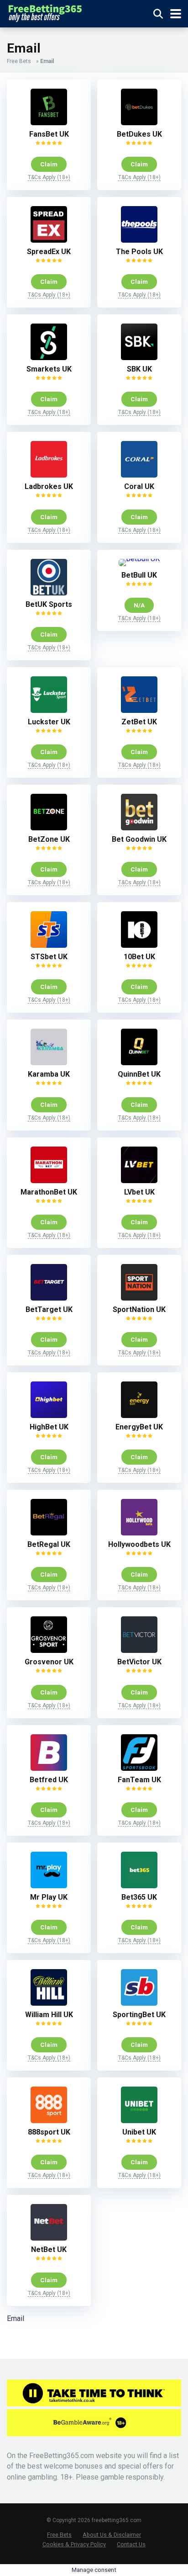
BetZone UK (49, 839)
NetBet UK (49, 2249)
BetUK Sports (49, 604)
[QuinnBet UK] (139, 1063)
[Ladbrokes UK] (49, 475)
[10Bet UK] (139, 945)
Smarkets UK (49, 369)
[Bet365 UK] (139, 1886)
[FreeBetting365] (45, 13)
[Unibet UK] (139, 2121)
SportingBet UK (139, 2015)
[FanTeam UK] (139, 1768)
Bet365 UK (139, 1897)
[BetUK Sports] (49, 593)
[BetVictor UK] (139, 1650)
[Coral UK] (139, 475)
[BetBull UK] (139, 559)
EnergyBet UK (139, 1427)
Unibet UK (139, 2132)
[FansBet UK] (49, 123)
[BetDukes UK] (139, 123)
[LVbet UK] (139, 1181)
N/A (139, 605)
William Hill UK (49, 2015)
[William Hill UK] (49, 2003)
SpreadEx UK (49, 252)
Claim (49, 164)
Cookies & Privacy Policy (74, 2544)
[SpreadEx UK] (49, 240)
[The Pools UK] (139, 240)
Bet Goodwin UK (139, 839)
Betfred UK (49, 1780)
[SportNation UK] (139, 1298)
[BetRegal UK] (49, 1533)
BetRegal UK (49, 1544)
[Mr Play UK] (49, 1886)
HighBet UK (49, 1427)
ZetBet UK (139, 722)
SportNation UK (139, 1309)
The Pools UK (139, 252)
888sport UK (49, 2132)
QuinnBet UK (139, 1074)
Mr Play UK (49, 1897)
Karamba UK (49, 1074)
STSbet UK (49, 957)
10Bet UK (139, 957)
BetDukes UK (139, 134)
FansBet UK (49, 134)
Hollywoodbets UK (139, 1544)
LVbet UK (139, 1192)
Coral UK (139, 486)
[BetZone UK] (49, 828)
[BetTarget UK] (49, 1298)
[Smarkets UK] (49, 358)
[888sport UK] (49, 2121)
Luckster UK (49, 722)
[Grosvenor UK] (49, 1650)
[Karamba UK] (49, 1063)
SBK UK (139, 369)
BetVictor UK (139, 1662)
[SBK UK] (139, 358)
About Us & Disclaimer (112, 2535)
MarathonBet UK (49, 1192)
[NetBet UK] (49, 2238)
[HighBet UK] (49, 1415)
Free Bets (19, 61)
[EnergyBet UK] (139, 1415)
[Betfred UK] (49, 1768)
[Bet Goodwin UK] (139, 828)
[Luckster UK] (49, 710)
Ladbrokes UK (49, 486)
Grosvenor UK (49, 1662)
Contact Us (131, 2544)
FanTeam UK (139, 1780)
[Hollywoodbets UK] (139, 1533)
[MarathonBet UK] (49, 1181)
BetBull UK (139, 575)
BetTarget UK (49, 1309)
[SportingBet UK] (139, 2003)
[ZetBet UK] (139, 710)
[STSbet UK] (49, 945)
